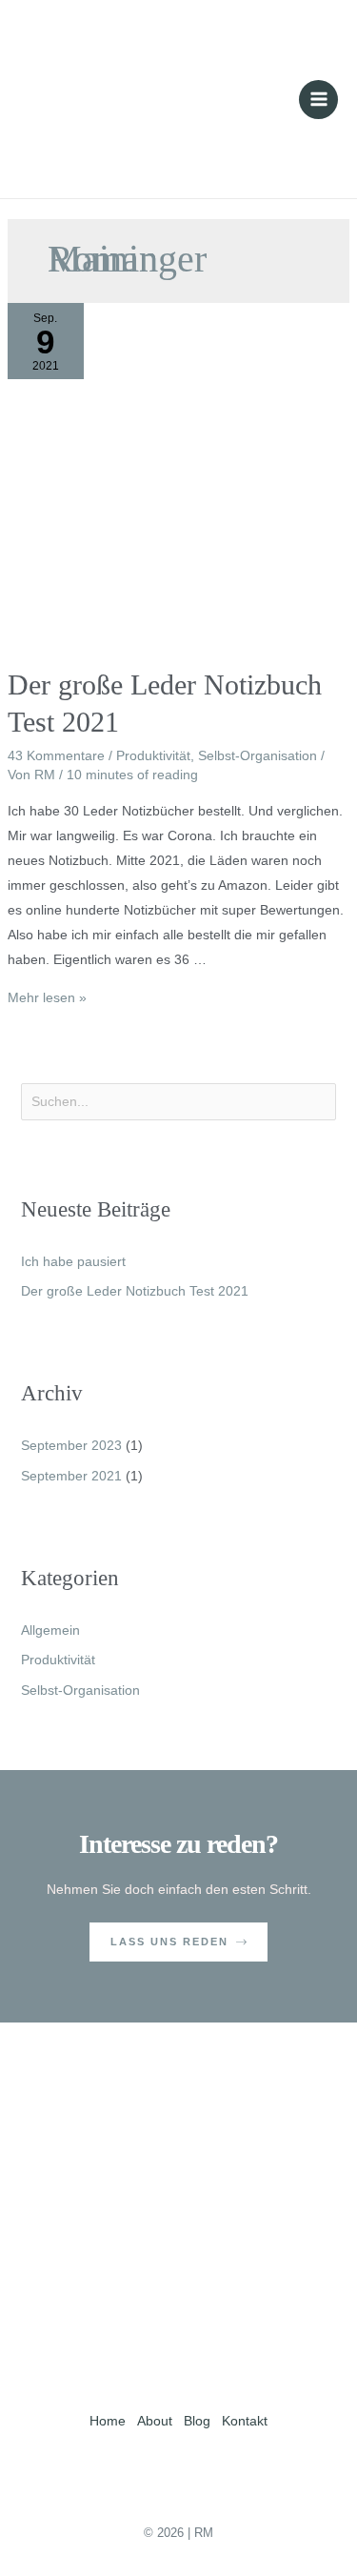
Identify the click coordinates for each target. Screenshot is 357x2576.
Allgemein (50, 1630)
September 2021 (71, 1476)
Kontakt (245, 2421)
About (155, 2421)
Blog (197, 2421)
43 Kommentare (56, 755)
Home (108, 2421)
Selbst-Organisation (258, 755)
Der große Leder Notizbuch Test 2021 (135, 1291)
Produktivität (153, 755)
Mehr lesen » (47, 997)
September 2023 (71, 1445)
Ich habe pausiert (73, 1261)
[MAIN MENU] (318, 100)
